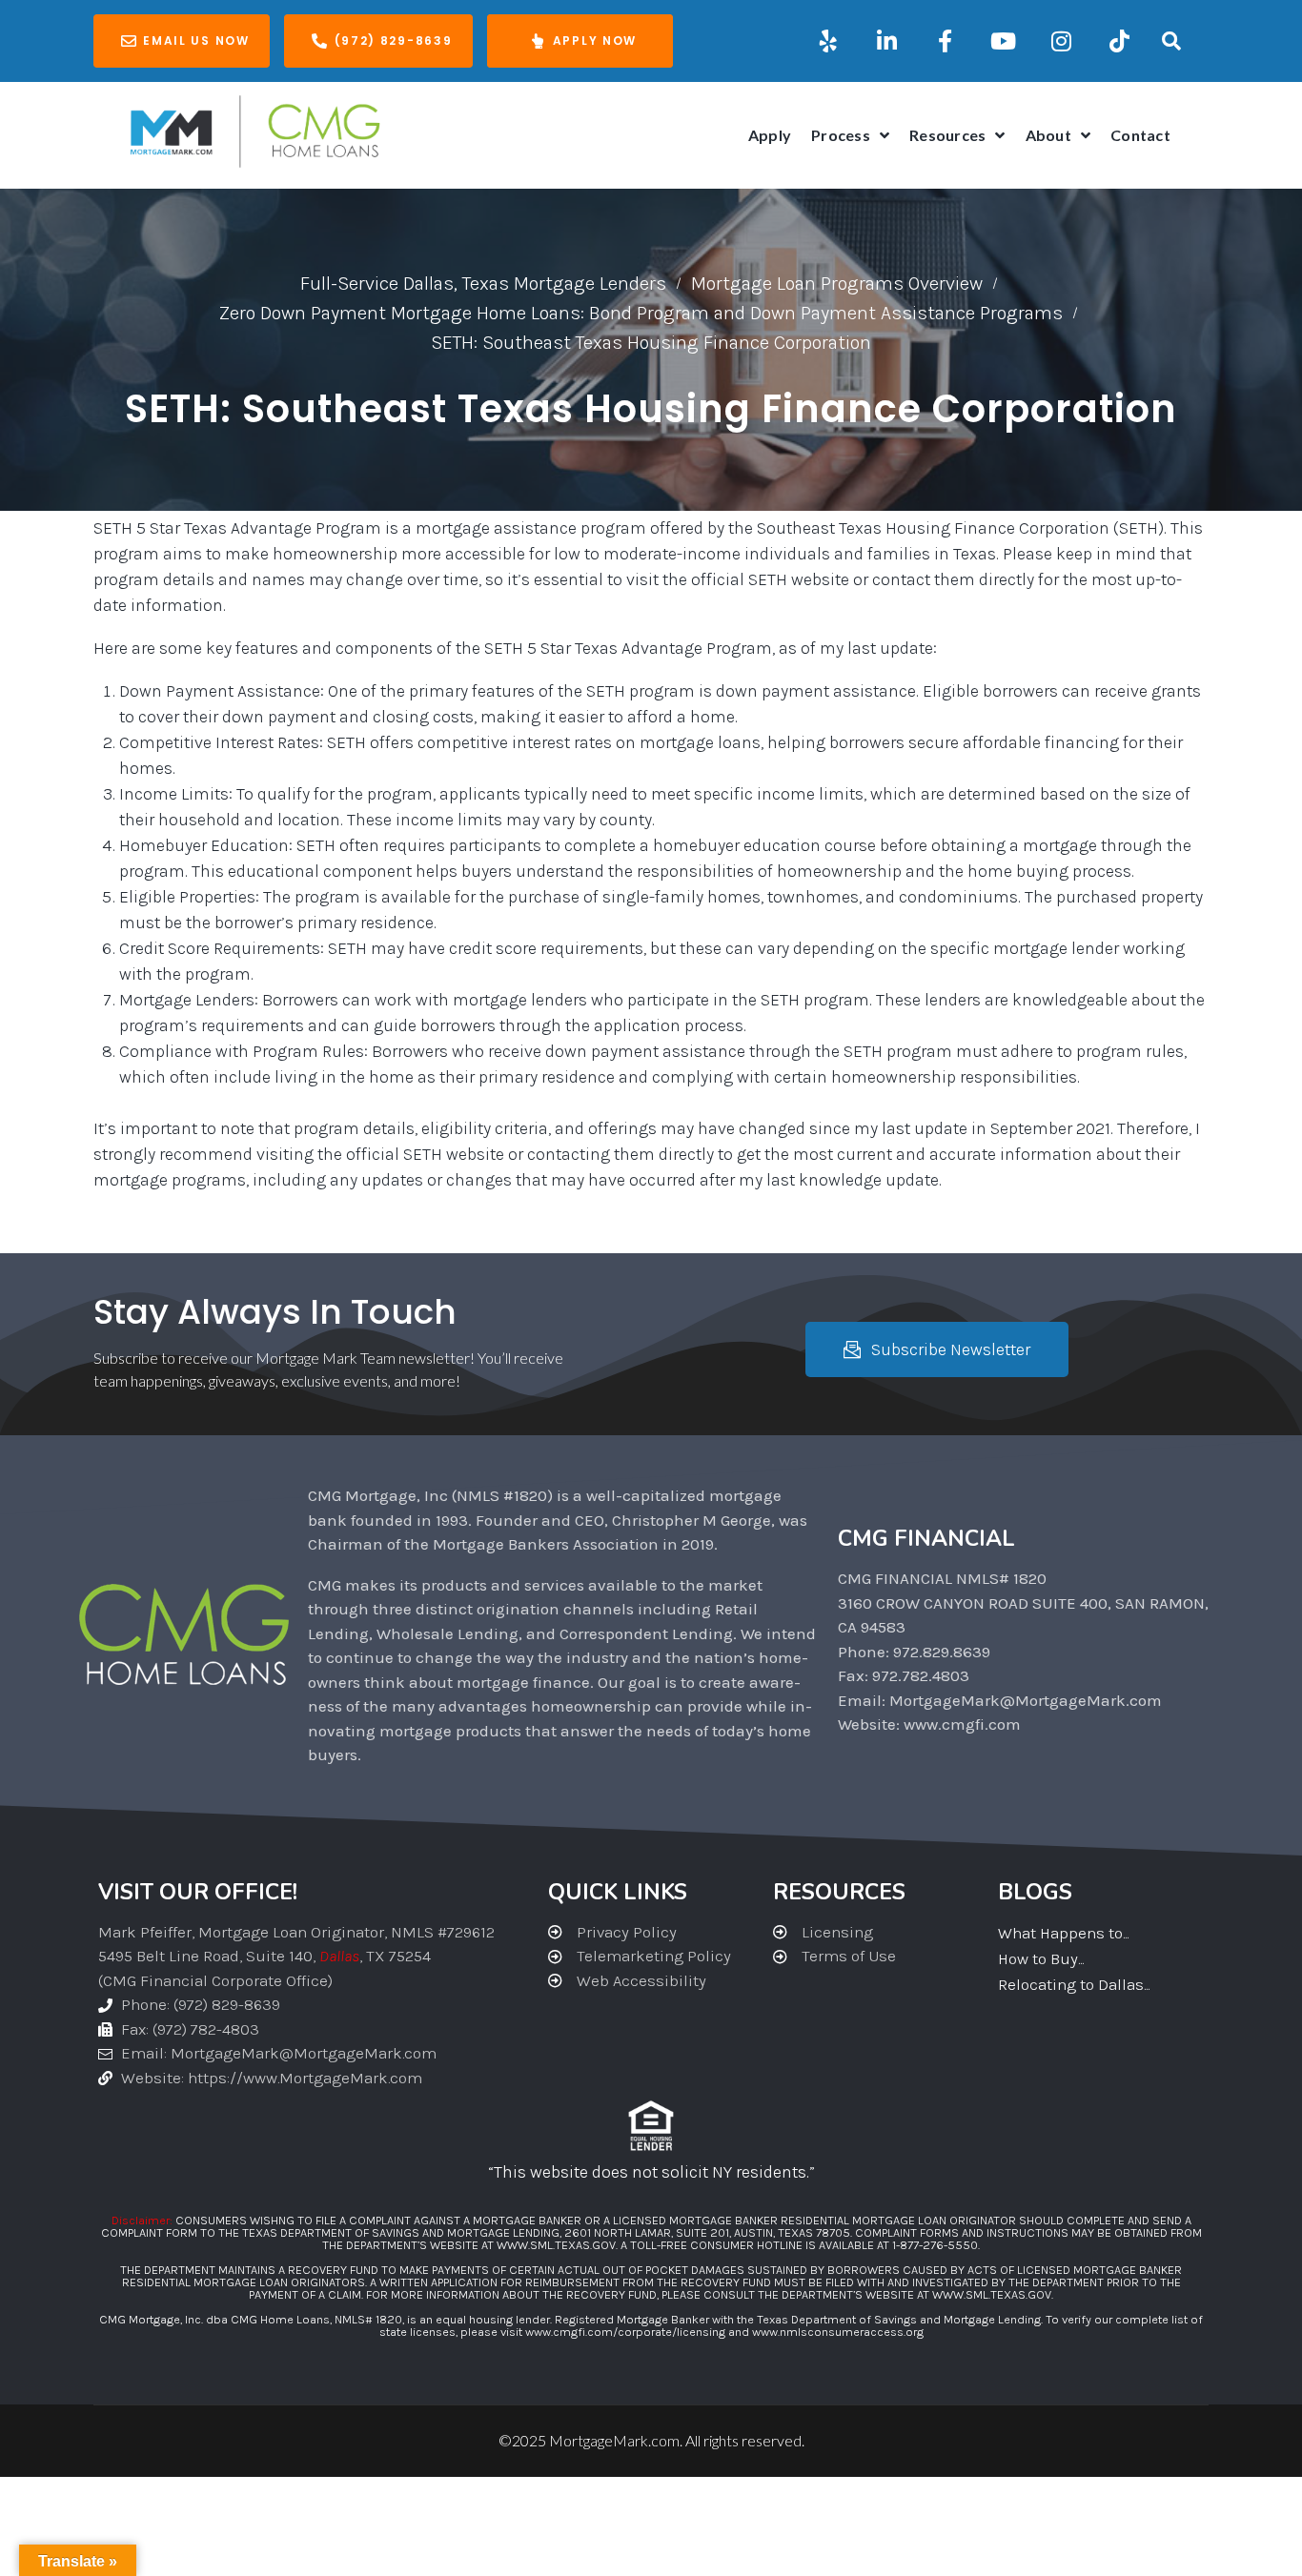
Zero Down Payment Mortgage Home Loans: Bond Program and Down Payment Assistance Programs (641, 313)
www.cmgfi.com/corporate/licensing (625, 2332)
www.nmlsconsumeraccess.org (838, 2332)
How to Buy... (1041, 1958)
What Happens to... (1063, 1933)
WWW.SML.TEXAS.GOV (556, 2245)
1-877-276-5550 (935, 2245)
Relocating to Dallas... (1074, 1984)
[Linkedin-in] (886, 41)
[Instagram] (1061, 41)
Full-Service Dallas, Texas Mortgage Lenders (483, 284)
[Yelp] (828, 41)
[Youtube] (1003, 41)
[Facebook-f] (945, 41)
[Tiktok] (1119, 41)
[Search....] (1172, 41)
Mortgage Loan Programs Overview (837, 284)
